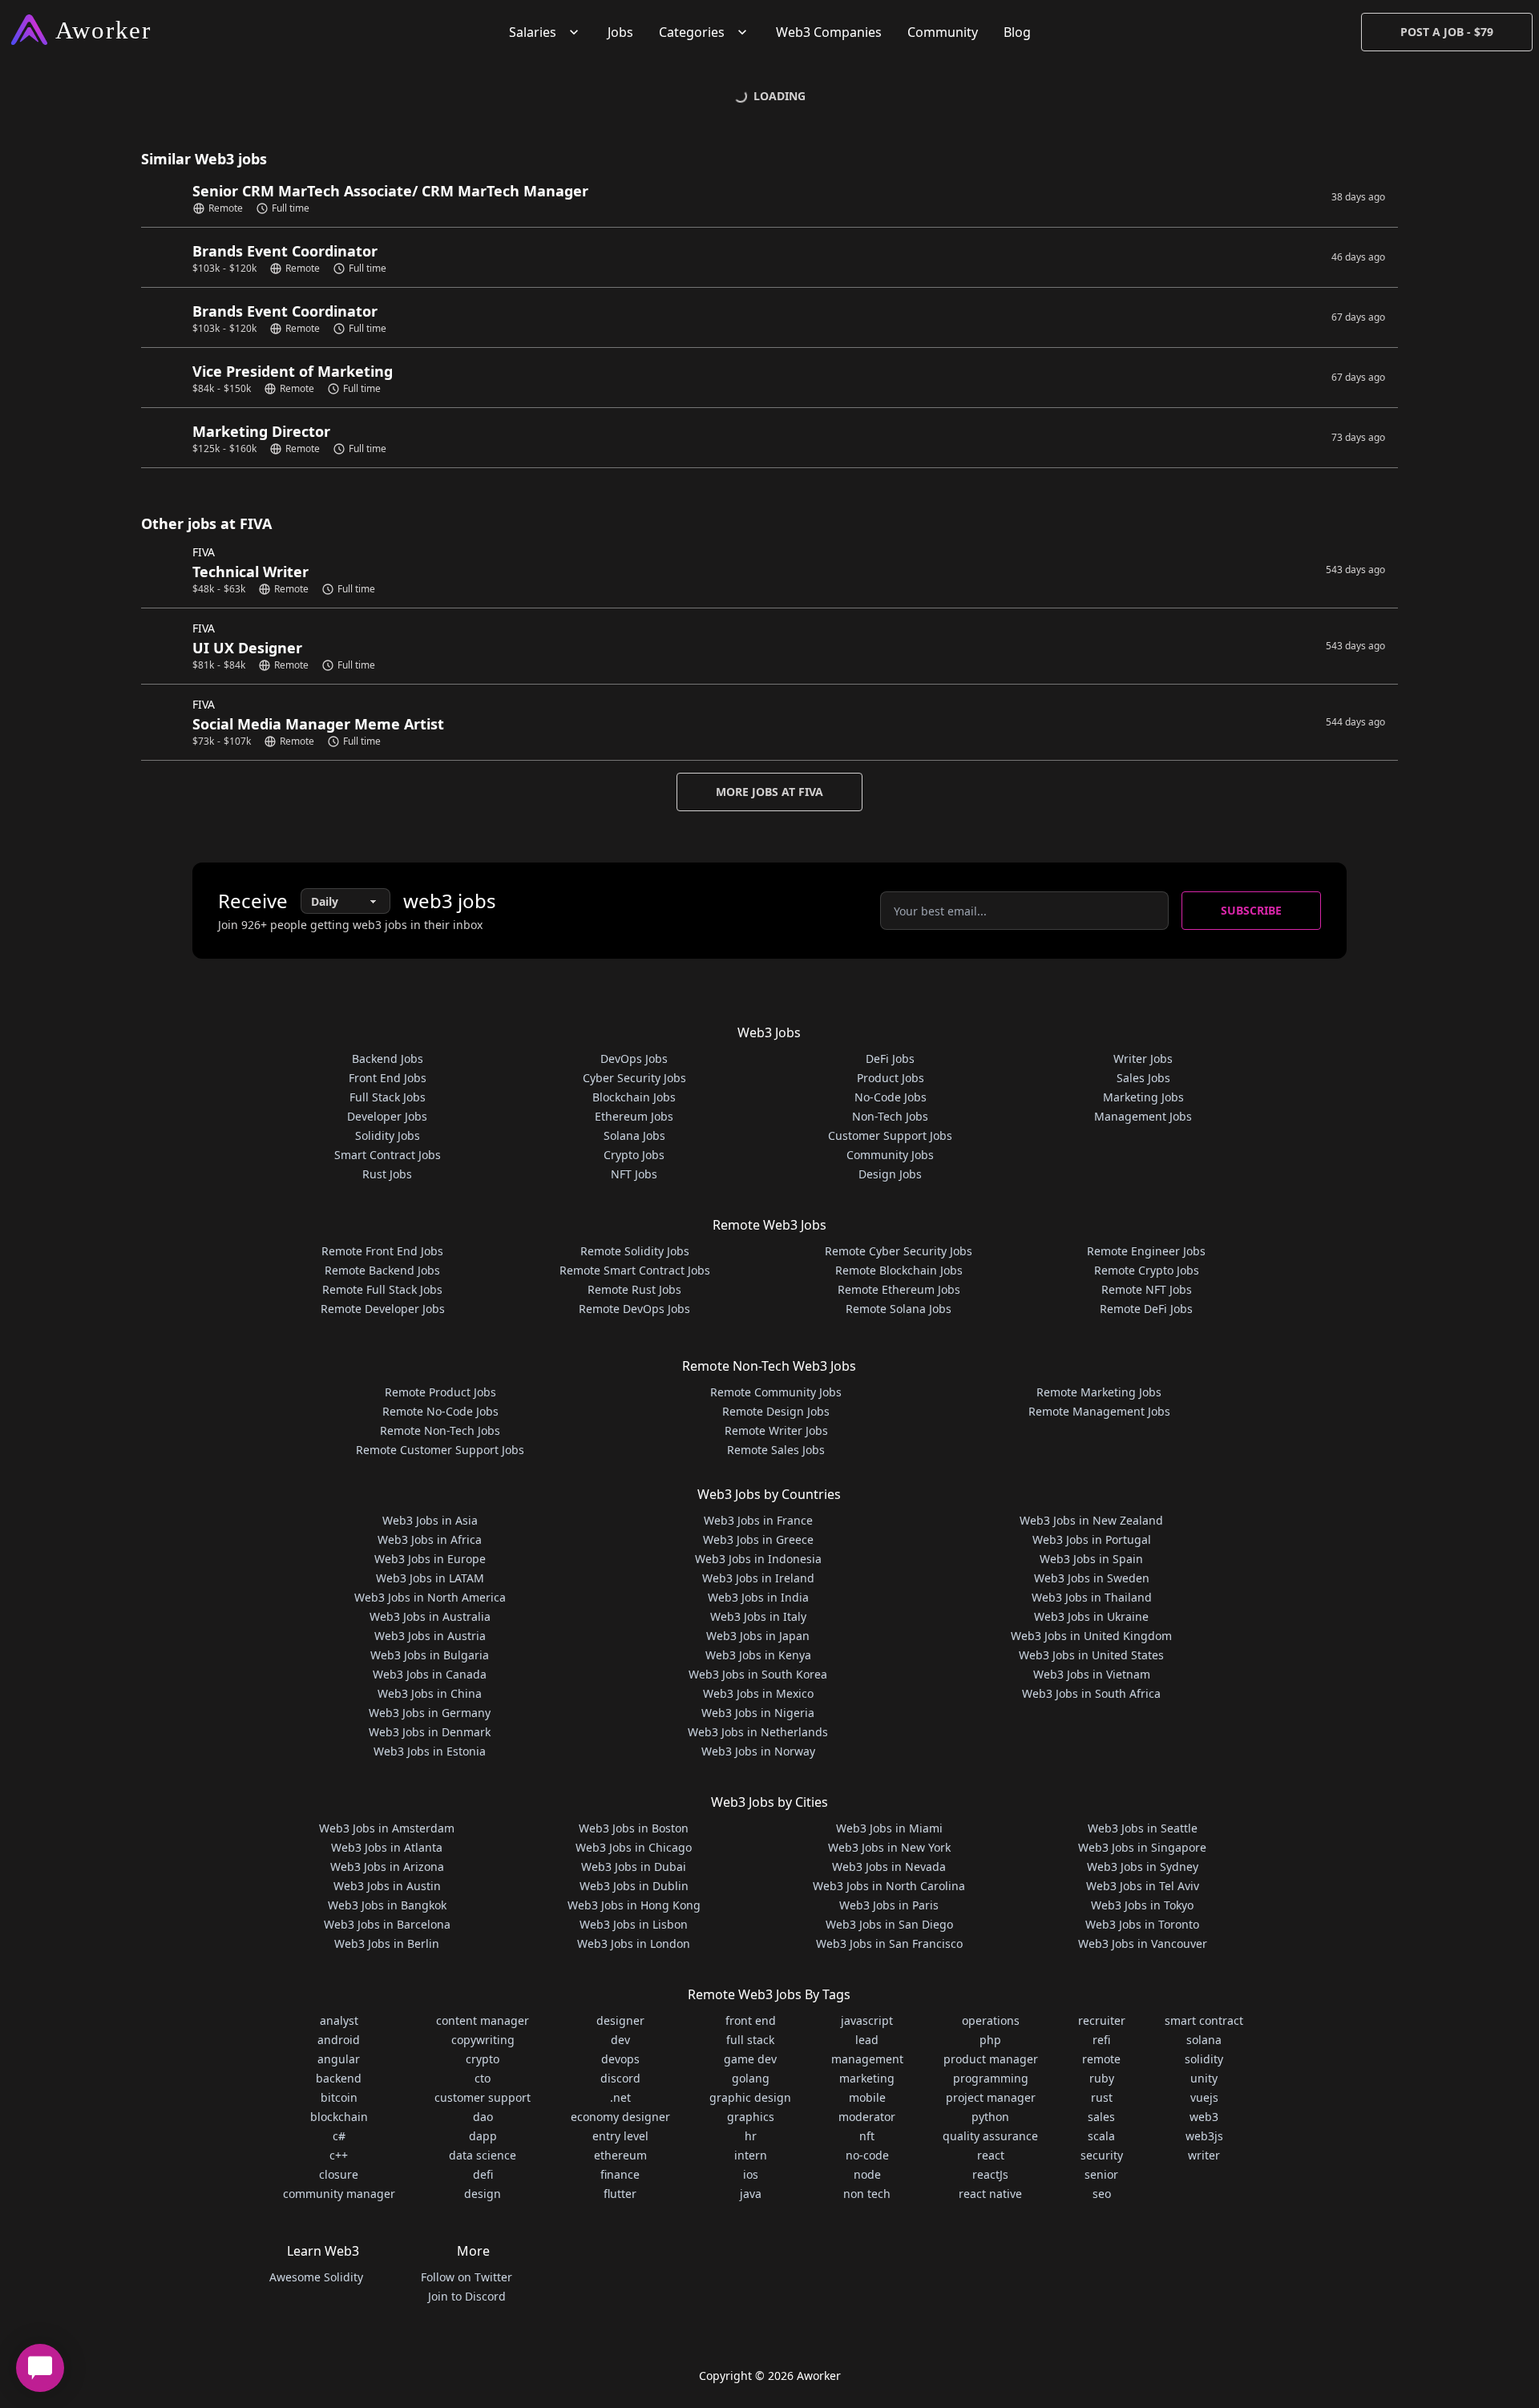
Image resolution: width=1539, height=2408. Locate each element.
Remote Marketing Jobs (1099, 1392)
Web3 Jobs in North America (430, 1597)
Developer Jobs (387, 1116)
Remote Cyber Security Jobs (899, 1251)
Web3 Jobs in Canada (430, 1674)
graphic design (750, 2097)
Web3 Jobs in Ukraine (1091, 1616)
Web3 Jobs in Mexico (758, 1693)
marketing (867, 2078)
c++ (339, 2155)
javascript (867, 2020)
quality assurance (990, 2136)
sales (1101, 2117)
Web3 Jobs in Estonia (430, 1751)
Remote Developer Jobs (383, 1309)
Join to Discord (467, 2296)
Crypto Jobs (634, 1155)
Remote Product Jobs (440, 1392)
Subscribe (1251, 910)
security (1102, 2155)
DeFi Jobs (890, 1059)
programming (991, 2078)
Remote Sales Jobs (776, 1450)
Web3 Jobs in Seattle (1143, 1828)
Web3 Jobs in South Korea (758, 1674)
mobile (867, 2097)
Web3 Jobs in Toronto (1142, 1924)
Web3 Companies (829, 32)
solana (1204, 2040)
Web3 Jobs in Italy (758, 1616)
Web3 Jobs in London (634, 1943)
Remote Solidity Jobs (635, 1251)
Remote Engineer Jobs (1146, 1251)
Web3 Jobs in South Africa (1091, 1693)
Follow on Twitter (467, 2277)
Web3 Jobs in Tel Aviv (1143, 1886)
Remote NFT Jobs (1147, 1289)
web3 (1204, 2117)
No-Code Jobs (891, 1097)
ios (751, 2174)
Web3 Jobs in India (758, 1597)
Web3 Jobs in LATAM (430, 1578)
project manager (991, 2097)
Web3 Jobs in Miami (889, 1828)
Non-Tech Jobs (890, 1116)
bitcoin (339, 2097)
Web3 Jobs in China (430, 1693)
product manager (991, 2059)
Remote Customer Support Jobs (440, 1450)
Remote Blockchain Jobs (899, 1270)
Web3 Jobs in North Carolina (889, 1886)
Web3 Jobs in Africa (430, 1539)
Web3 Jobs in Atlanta (387, 1847)
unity (1204, 2078)
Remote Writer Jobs (776, 1430)
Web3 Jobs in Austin (387, 1886)
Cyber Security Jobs (634, 1078)
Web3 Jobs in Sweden (1092, 1578)
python (990, 2117)
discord (620, 2078)
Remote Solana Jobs (899, 1309)
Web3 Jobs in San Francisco (889, 1943)
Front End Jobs (388, 1078)
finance (620, 2174)
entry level (620, 2136)
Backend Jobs (388, 1059)
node (867, 2174)
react (991, 2155)
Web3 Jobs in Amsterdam (387, 1828)
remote (1101, 2059)
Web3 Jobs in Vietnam (1092, 1674)
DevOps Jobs (634, 1059)
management (867, 2059)
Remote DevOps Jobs (634, 1309)
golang (751, 2078)
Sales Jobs (1143, 1078)
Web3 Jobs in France (758, 1520)
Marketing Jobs (1143, 1097)
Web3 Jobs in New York (889, 1847)
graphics (751, 2117)
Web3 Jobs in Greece (758, 1539)
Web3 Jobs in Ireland (758, 1578)
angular (339, 2059)
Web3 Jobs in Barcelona (387, 1924)
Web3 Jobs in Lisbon (634, 1924)
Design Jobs (890, 1174)
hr (751, 2136)
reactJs (990, 2174)
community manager (339, 2194)
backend (339, 2078)
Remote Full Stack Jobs (382, 1289)
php (990, 2040)
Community (943, 32)
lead (867, 2040)
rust (1102, 2097)
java (751, 2194)
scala (1101, 2136)
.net (620, 2097)
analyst (339, 2020)
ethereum (620, 2155)
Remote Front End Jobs (382, 1251)
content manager (483, 2020)
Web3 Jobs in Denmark (430, 1732)
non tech (867, 2194)
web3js (1204, 2136)
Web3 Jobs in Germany (430, 1713)
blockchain (339, 2117)
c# (339, 2136)
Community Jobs (890, 1155)
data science (483, 2155)
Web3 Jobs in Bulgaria (430, 1655)
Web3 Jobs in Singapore (1142, 1847)
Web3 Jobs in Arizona (387, 1867)
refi (1101, 2040)
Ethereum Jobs (634, 1116)
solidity (1204, 2059)
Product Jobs (891, 1078)
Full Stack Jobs (388, 1097)
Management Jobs (1143, 1116)
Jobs (620, 32)
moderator (867, 2117)
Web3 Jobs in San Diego (889, 1924)
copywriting (483, 2040)
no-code (867, 2155)
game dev (750, 2059)
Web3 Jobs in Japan (758, 1636)
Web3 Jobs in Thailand (1092, 1597)
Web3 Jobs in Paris (889, 1905)
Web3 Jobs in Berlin (387, 1943)
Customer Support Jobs (890, 1135)
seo (1102, 2194)
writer (1204, 2155)
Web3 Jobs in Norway (758, 1751)
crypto (483, 2059)
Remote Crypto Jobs (1147, 1270)
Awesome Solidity (316, 2277)
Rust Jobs (387, 1174)
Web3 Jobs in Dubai (634, 1867)
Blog (1017, 32)
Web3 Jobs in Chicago (634, 1847)
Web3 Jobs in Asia (430, 1520)
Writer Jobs (1143, 1059)
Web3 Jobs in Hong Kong (634, 1905)
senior (1101, 2174)
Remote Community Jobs (776, 1392)
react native (990, 2194)
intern (751, 2155)
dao (483, 2117)
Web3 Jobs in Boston (634, 1828)
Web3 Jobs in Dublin (634, 1886)
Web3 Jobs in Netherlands (758, 1732)
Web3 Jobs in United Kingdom (1091, 1636)
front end (751, 2020)
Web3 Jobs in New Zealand (1091, 1520)
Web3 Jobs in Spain (1091, 1559)
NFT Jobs (634, 1174)
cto (483, 2078)
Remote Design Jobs (776, 1411)
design (483, 2194)
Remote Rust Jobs (634, 1289)
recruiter (1102, 2020)
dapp (483, 2136)
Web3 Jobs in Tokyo (1142, 1905)
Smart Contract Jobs (388, 1155)
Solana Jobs (634, 1135)
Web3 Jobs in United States (1091, 1655)
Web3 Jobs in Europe (430, 1559)
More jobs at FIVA (769, 792)
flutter (620, 2194)
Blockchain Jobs (634, 1097)
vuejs (1204, 2097)
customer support (483, 2097)
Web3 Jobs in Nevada (889, 1867)
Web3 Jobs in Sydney (1143, 1867)
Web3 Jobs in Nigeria (758, 1713)
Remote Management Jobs (1099, 1411)
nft (867, 2136)
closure (339, 2174)
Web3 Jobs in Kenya (758, 1655)
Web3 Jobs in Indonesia (758, 1559)
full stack (750, 2040)
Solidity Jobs (388, 1135)
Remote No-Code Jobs (440, 1411)
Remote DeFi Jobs (1146, 1309)
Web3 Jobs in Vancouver (1143, 1943)
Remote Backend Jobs (382, 1270)
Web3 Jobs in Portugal (1092, 1539)
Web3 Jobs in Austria (430, 1636)
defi (483, 2174)
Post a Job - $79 (1447, 32)
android (339, 2040)
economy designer (620, 2117)
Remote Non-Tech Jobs (440, 1430)
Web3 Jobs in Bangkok (387, 1905)
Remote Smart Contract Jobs (635, 1270)
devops (620, 2059)
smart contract (1204, 2020)
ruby (1102, 2078)
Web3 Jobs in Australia (430, 1616)
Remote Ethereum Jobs (899, 1289)
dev (620, 2040)
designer (620, 2020)
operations (991, 2020)
